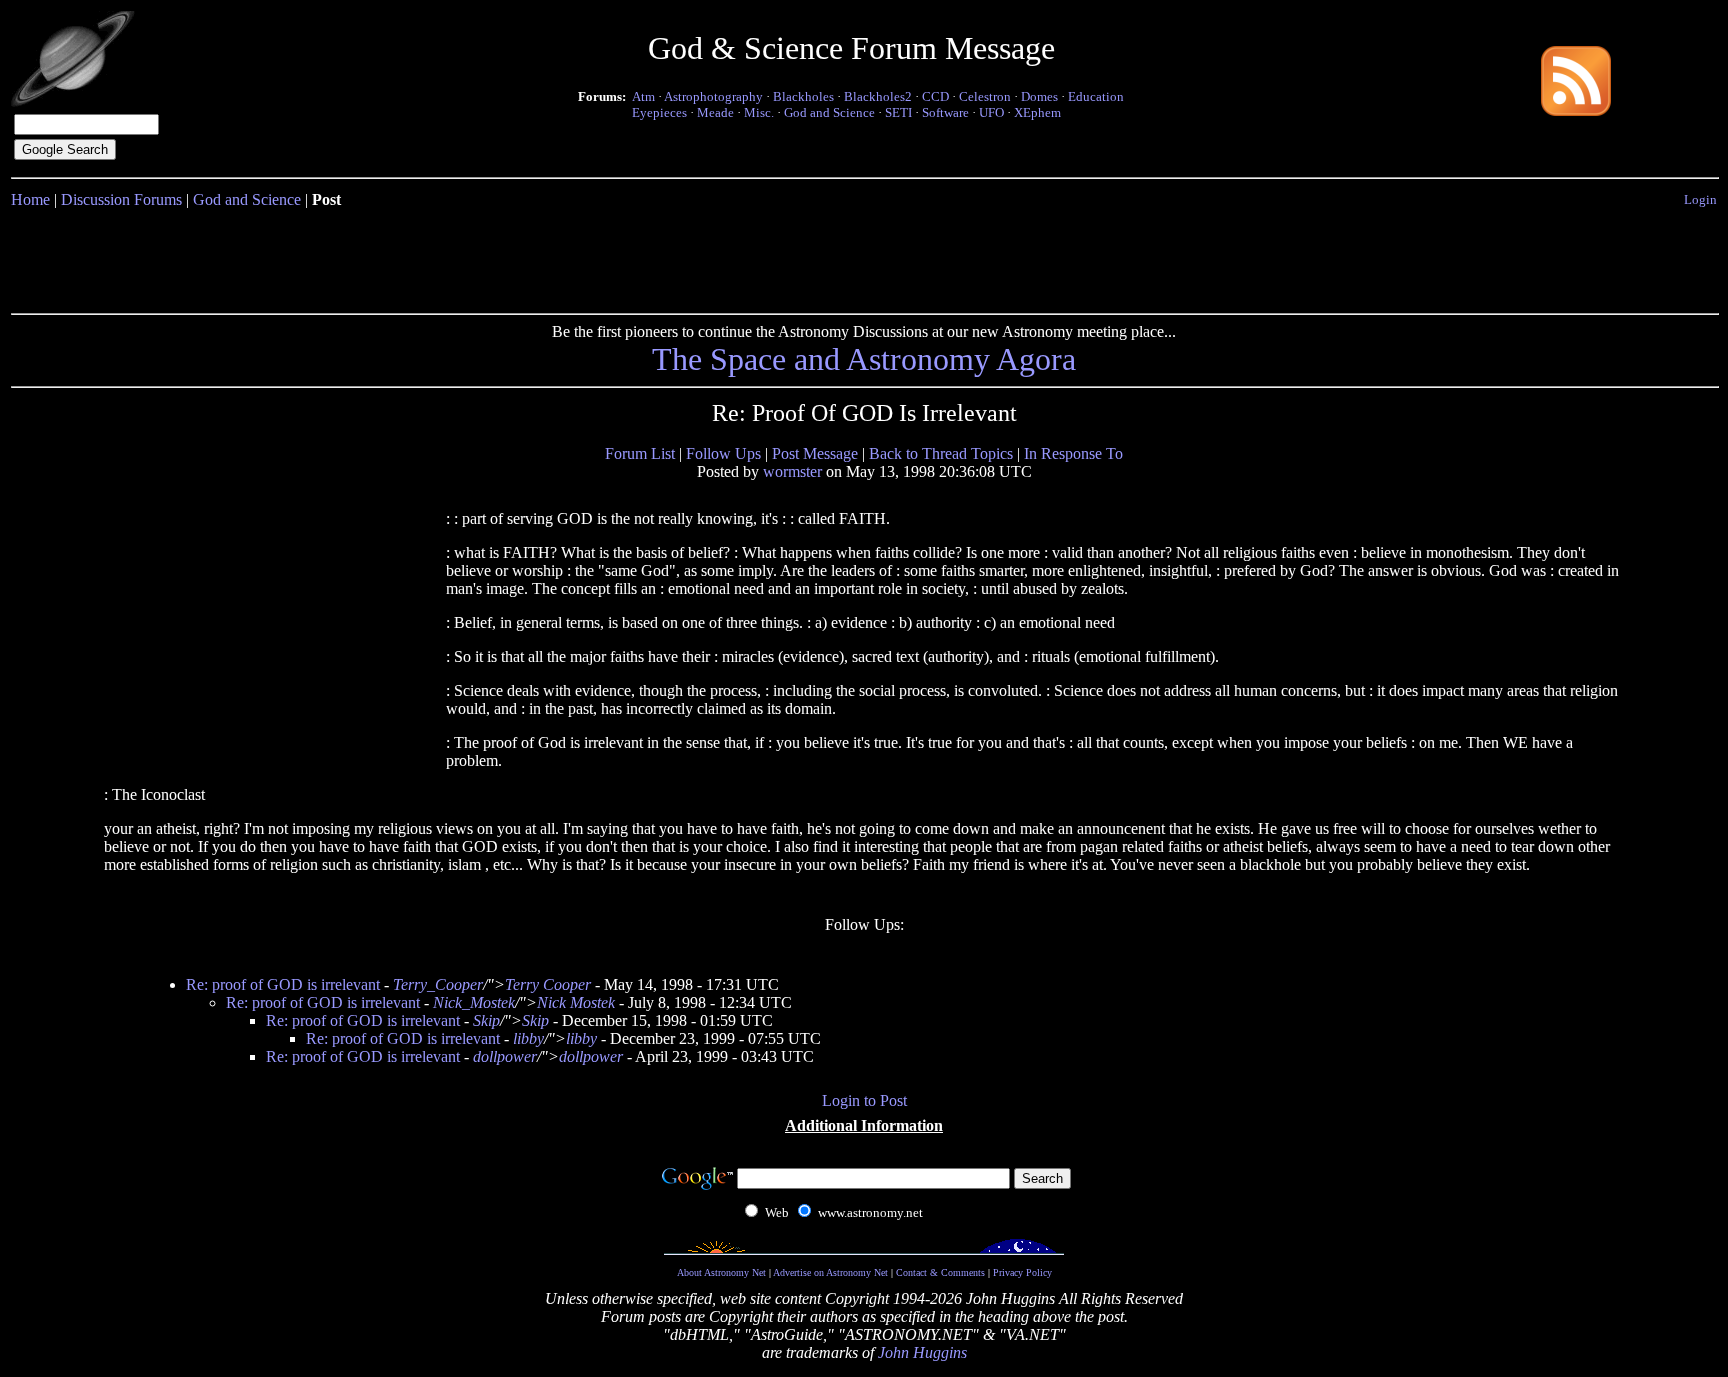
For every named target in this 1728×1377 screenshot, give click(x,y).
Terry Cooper (548, 984)
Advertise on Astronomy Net (830, 1272)
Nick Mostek (576, 1002)
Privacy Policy (1022, 1272)
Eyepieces (659, 112)
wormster (792, 471)
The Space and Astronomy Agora (864, 359)
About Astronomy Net (721, 1272)
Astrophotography (713, 96)
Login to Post (864, 1100)
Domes (1039, 96)
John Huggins (922, 1352)
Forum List (640, 453)
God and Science (829, 112)
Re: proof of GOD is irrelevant (283, 984)
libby (528, 1038)
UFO (991, 112)
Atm (643, 96)
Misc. (759, 112)
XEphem (1037, 112)
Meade (715, 112)
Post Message (815, 453)
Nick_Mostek (474, 1002)
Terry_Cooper (438, 984)
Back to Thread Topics (941, 453)
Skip (486, 1020)
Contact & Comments (940, 1272)
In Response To (1073, 453)
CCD (935, 96)
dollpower (505, 1056)
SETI (898, 112)
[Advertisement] (864, 257)
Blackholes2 (878, 96)
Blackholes (803, 96)
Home (30, 199)
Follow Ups (723, 453)
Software (945, 112)
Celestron (985, 96)
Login (1700, 199)
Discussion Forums (121, 199)
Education (1096, 96)
